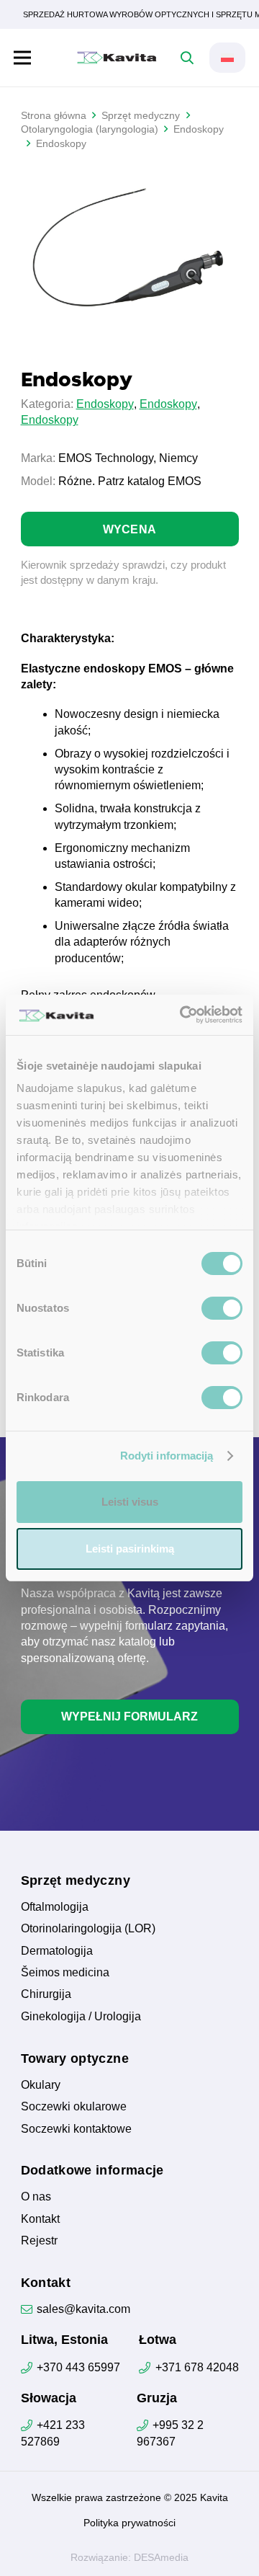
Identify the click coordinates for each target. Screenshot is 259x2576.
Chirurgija (46, 1994)
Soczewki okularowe (74, 2106)
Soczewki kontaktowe (76, 2129)
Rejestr (39, 2240)
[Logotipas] (117, 58)
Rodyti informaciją (167, 1456)
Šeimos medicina (65, 1972)
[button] (22, 58)
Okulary (41, 2085)
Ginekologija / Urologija (81, 2016)
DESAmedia (161, 2557)
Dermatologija (57, 1951)
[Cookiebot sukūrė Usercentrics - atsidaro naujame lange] (183, 1015)
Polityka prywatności (129, 2523)
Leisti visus (130, 1502)
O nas (36, 2197)
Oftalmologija (55, 1907)
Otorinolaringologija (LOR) (88, 1928)
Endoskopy (105, 404)
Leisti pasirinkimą (130, 1549)
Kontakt (40, 2219)
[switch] (222, 1308)
